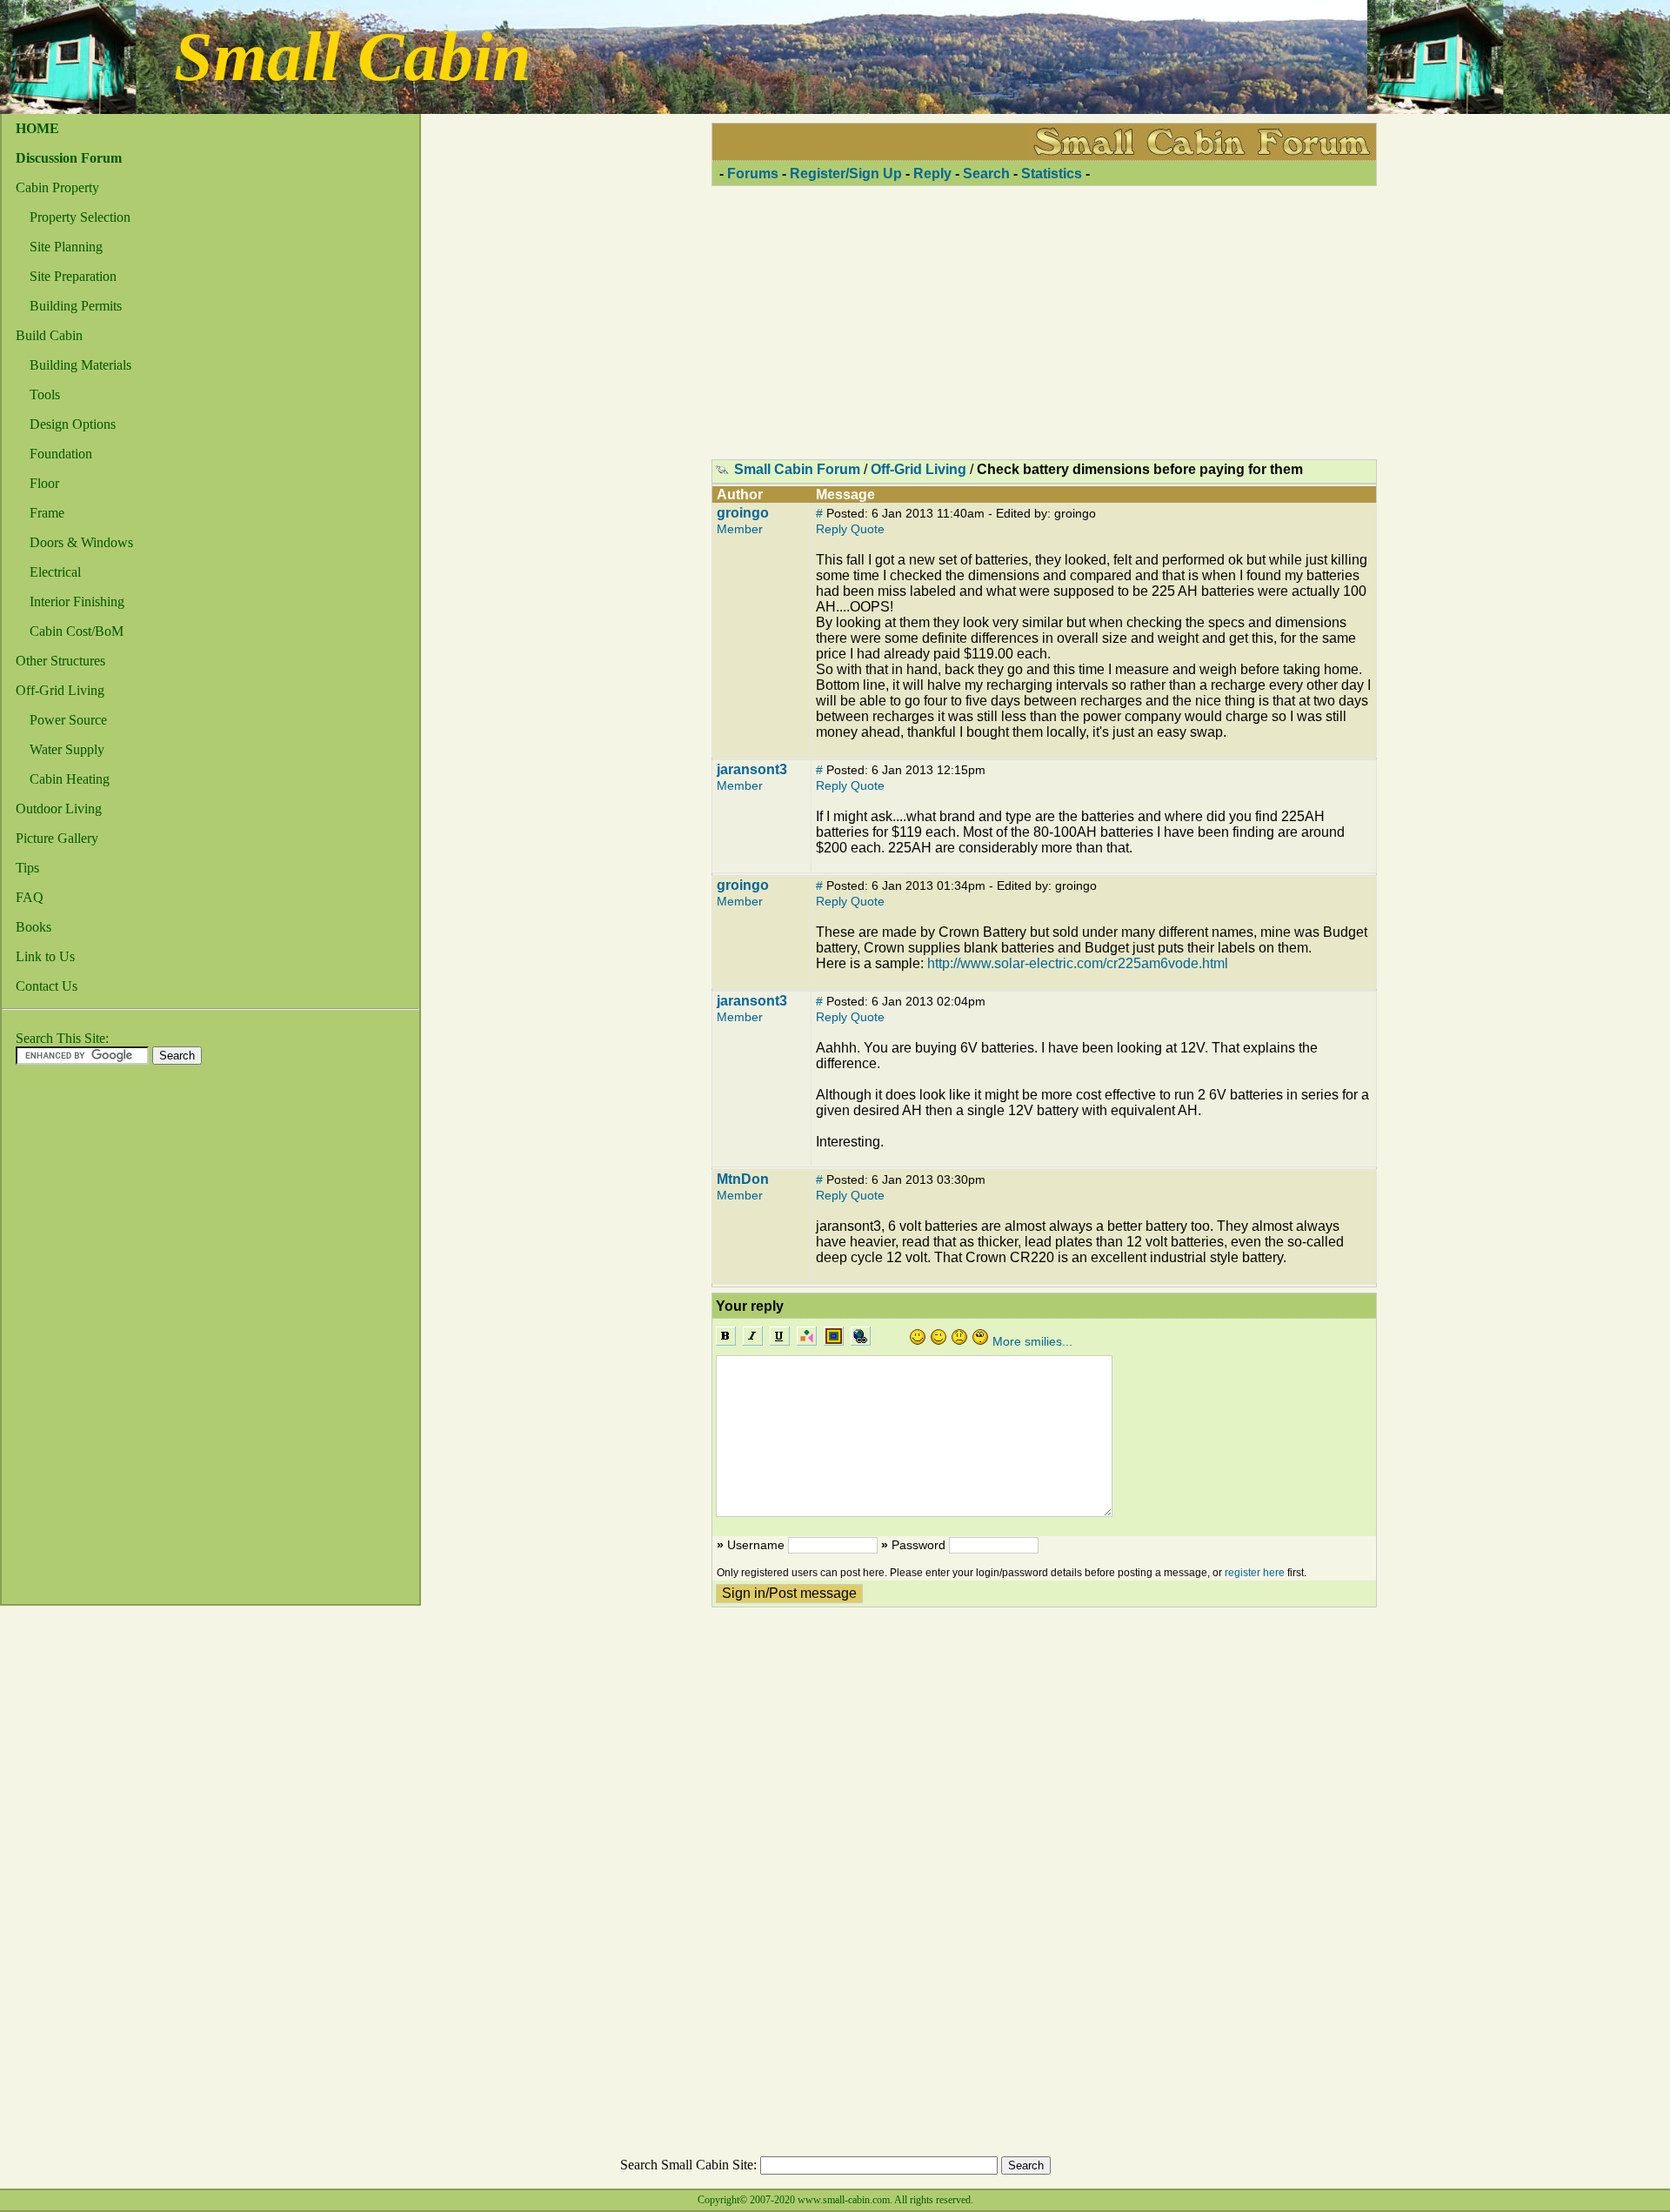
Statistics (1052, 174)
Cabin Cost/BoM (77, 631)
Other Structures (60, 661)
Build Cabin (49, 335)
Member (740, 529)
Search (986, 174)
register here (1255, 1573)
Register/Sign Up (846, 174)
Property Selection (80, 217)
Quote (868, 529)
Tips (27, 868)
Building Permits (76, 306)
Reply (932, 174)
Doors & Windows (81, 542)
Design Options (73, 424)
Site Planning (66, 247)
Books (33, 927)
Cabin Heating (70, 779)
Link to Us (45, 956)
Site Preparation (73, 276)
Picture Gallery (57, 838)
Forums (753, 174)
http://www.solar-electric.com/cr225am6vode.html (1078, 963)
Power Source (68, 720)
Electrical (55, 572)
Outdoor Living (59, 809)
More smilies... (1032, 1341)
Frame (47, 513)
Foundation (61, 454)
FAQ (30, 897)
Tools (45, 394)
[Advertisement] (71, 1340)
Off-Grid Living (60, 690)
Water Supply (67, 749)
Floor (44, 483)
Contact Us (47, 986)
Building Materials (80, 365)
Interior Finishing (77, 601)
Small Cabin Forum (797, 469)
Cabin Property (57, 187)
